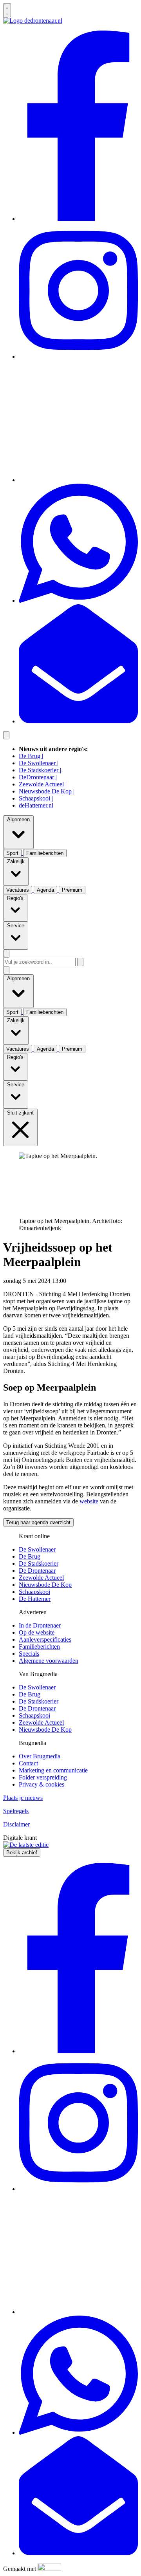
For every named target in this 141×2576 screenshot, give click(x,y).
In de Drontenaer (40, 1625)
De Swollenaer (37, 1549)
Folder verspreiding (43, 1777)
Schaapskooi (34, 1592)
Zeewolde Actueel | (43, 784)
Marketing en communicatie (53, 1770)
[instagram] (78, 357)
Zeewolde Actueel (41, 1578)
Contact (28, 1763)
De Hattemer (35, 1599)
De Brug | (31, 756)
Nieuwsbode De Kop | (47, 791)
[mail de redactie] (78, 721)
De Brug (30, 1556)
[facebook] (78, 219)
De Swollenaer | (39, 763)
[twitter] (78, 480)
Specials (29, 1654)
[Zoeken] (80, 962)
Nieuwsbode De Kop (45, 1585)
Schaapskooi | (36, 798)
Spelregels (16, 1811)
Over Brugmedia (40, 1756)
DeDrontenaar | (38, 777)
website (89, 1501)
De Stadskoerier (39, 1563)
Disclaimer (16, 1824)
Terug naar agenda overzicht (38, 1522)
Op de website (37, 1632)
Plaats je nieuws (23, 1798)
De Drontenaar (37, 1571)
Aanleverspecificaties (45, 1639)
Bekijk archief (22, 1853)
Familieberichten (39, 1647)
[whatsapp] (78, 601)
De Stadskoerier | (40, 770)
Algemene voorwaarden (49, 1661)
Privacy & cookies (42, 1784)
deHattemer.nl (36, 805)
